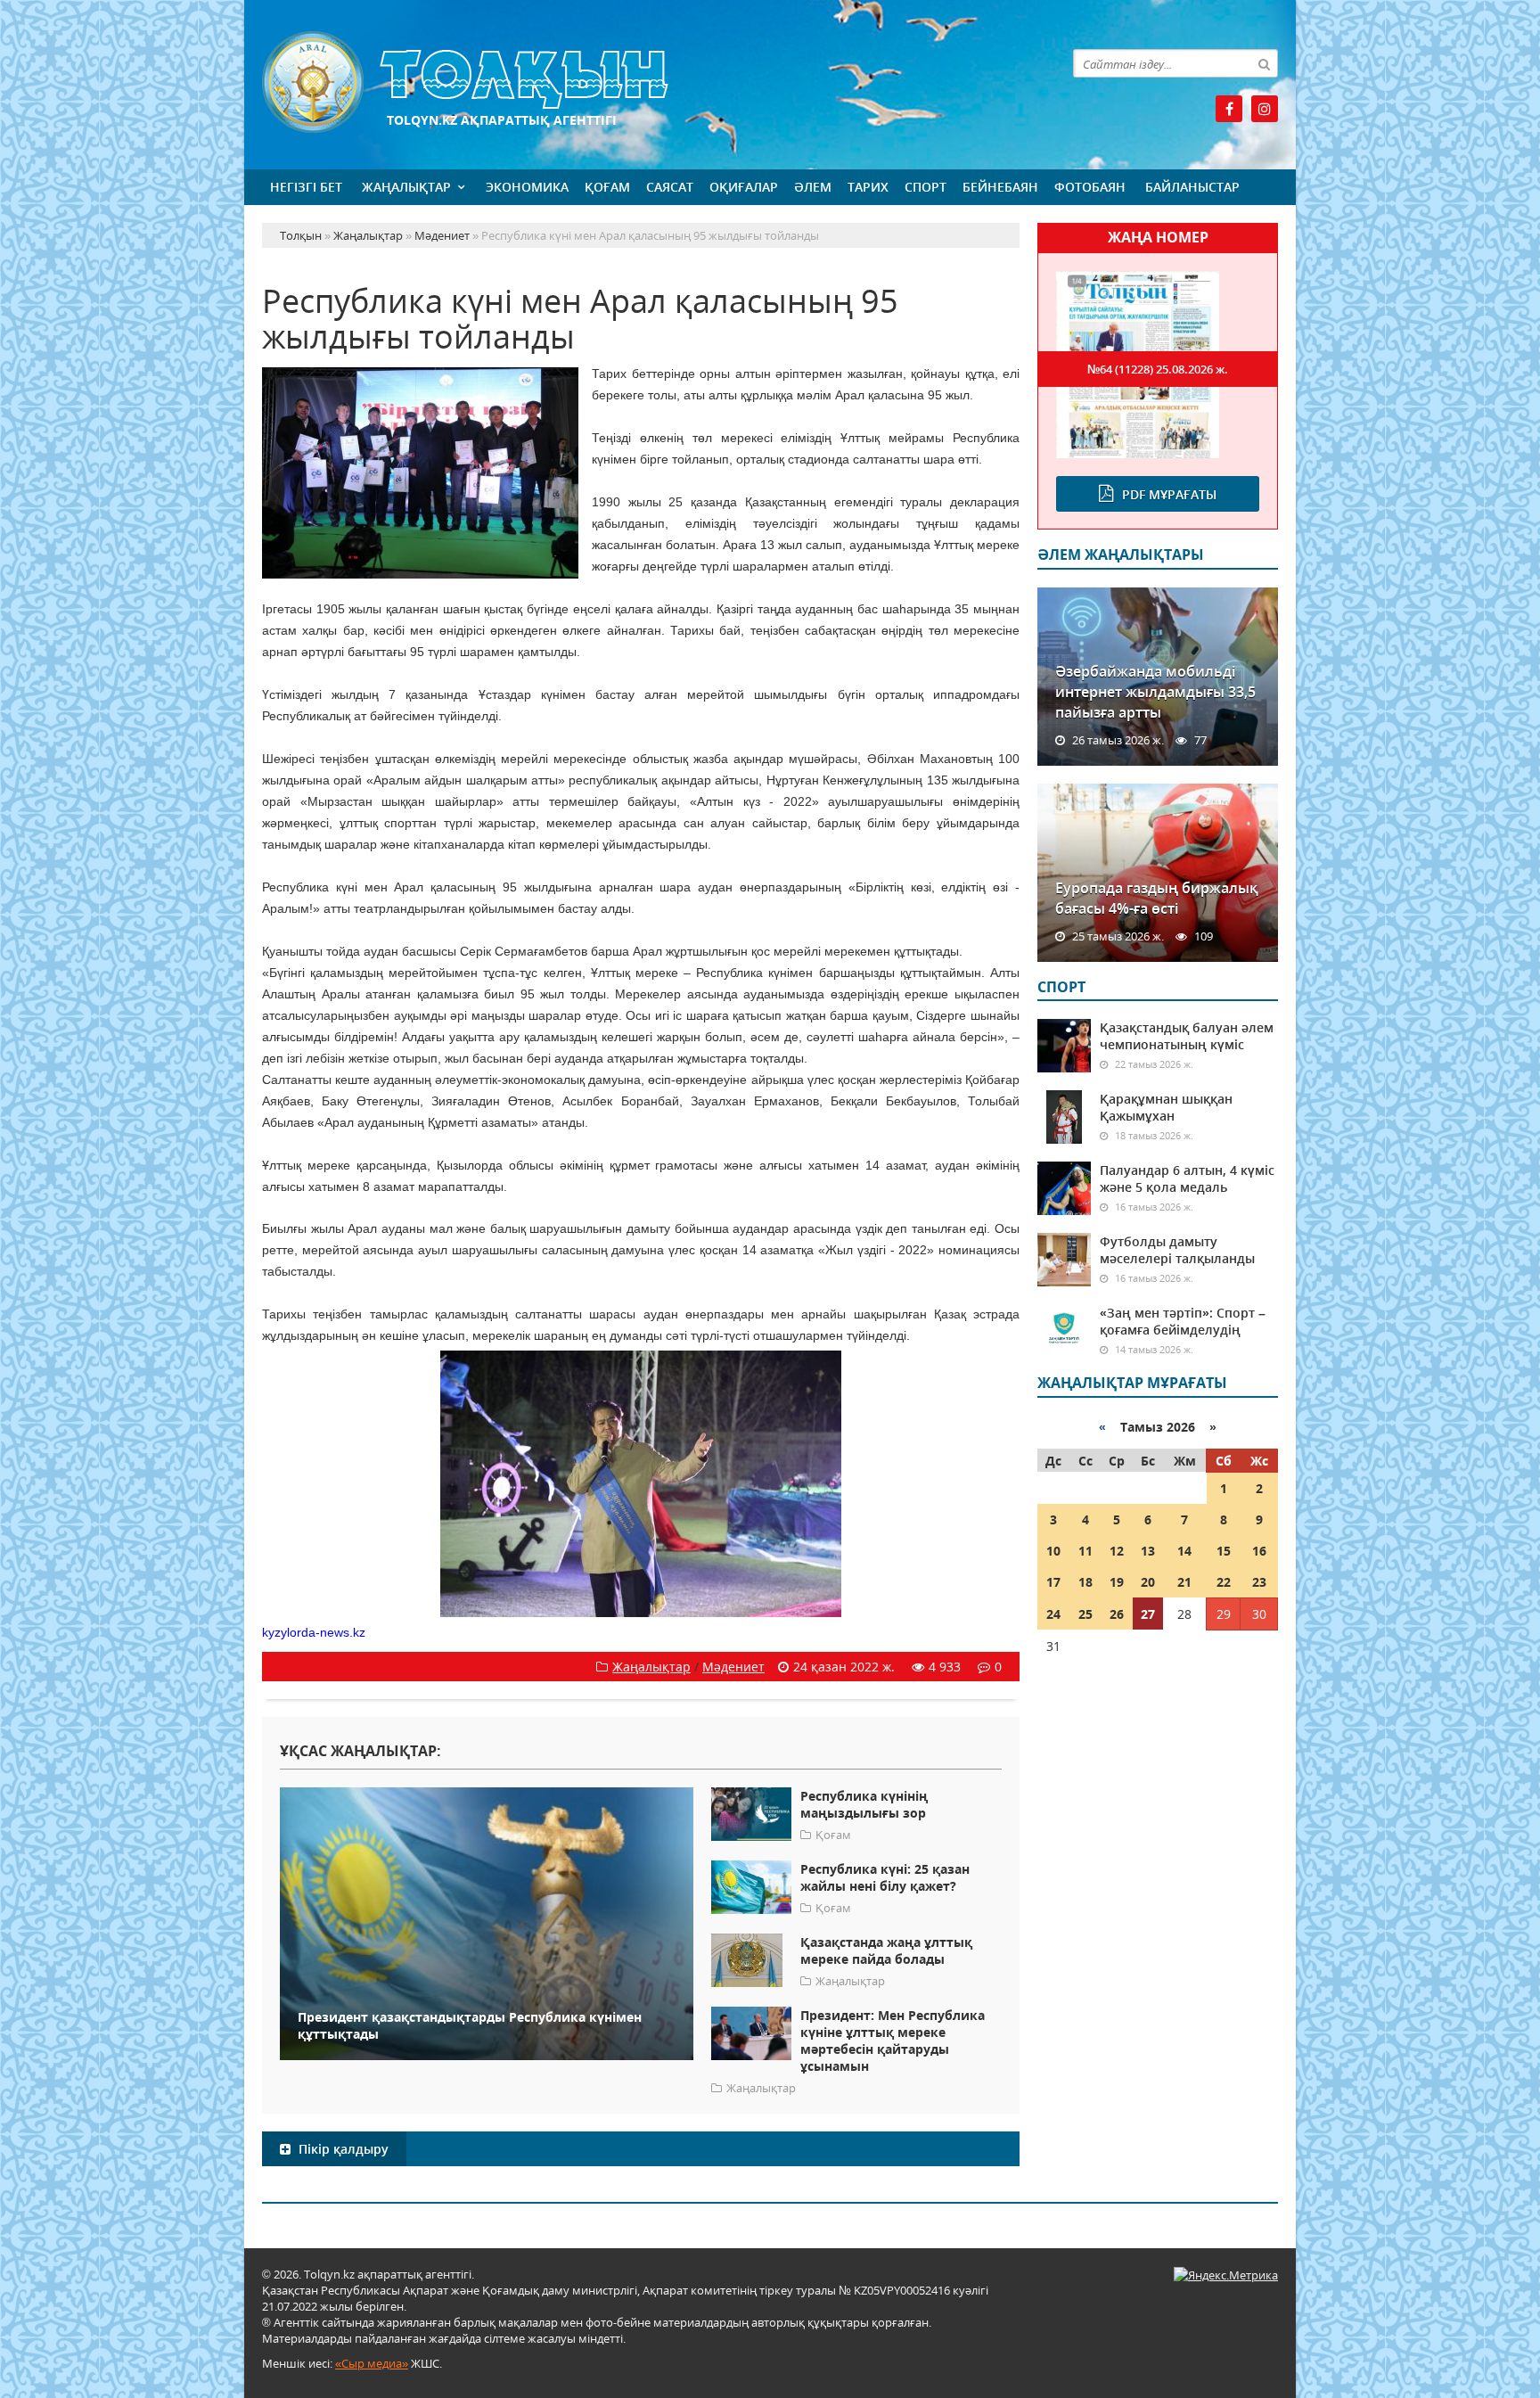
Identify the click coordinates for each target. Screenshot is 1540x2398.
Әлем (813, 187)
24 (1053, 1614)
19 (1117, 1582)
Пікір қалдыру (342, 2149)
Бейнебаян (1000, 187)
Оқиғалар (744, 187)
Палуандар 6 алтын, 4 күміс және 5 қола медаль (1187, 1178)
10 (1053, 1551)
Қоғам (607, 187)
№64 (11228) (1158, 369)
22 (1224, 1582)
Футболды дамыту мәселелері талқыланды (1177, 1250)
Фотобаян (1090, 187)
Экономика (527, 187)
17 (1053, 1582)
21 (1184, 1582)
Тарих (868, 187)
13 (1148, 1551)
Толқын (641, 82)
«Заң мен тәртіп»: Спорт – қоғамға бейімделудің (1183, 1321)
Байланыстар (1192, 187)
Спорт (926, 187)
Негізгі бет (306, 187)
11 (1085, 1551)
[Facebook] (1229, 109)
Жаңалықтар (406, 187)
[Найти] (1264, 63)
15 (1224, 1551)
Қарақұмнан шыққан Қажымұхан (1166, 1107)
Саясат (670, 187)
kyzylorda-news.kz (314, 1632)
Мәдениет (733, 1667)
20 (1148, 1582)
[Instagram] (1265, 109)
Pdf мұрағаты (1169, 494)
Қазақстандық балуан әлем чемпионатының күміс (1187, 1036)
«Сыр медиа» (372, 2363)
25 (1085, 1614)
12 (1117, 1551)
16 (1259, 1551)
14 (1184, 1551)
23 (1259, 1582)
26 (1117, 1614)
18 (1085, 1582)
